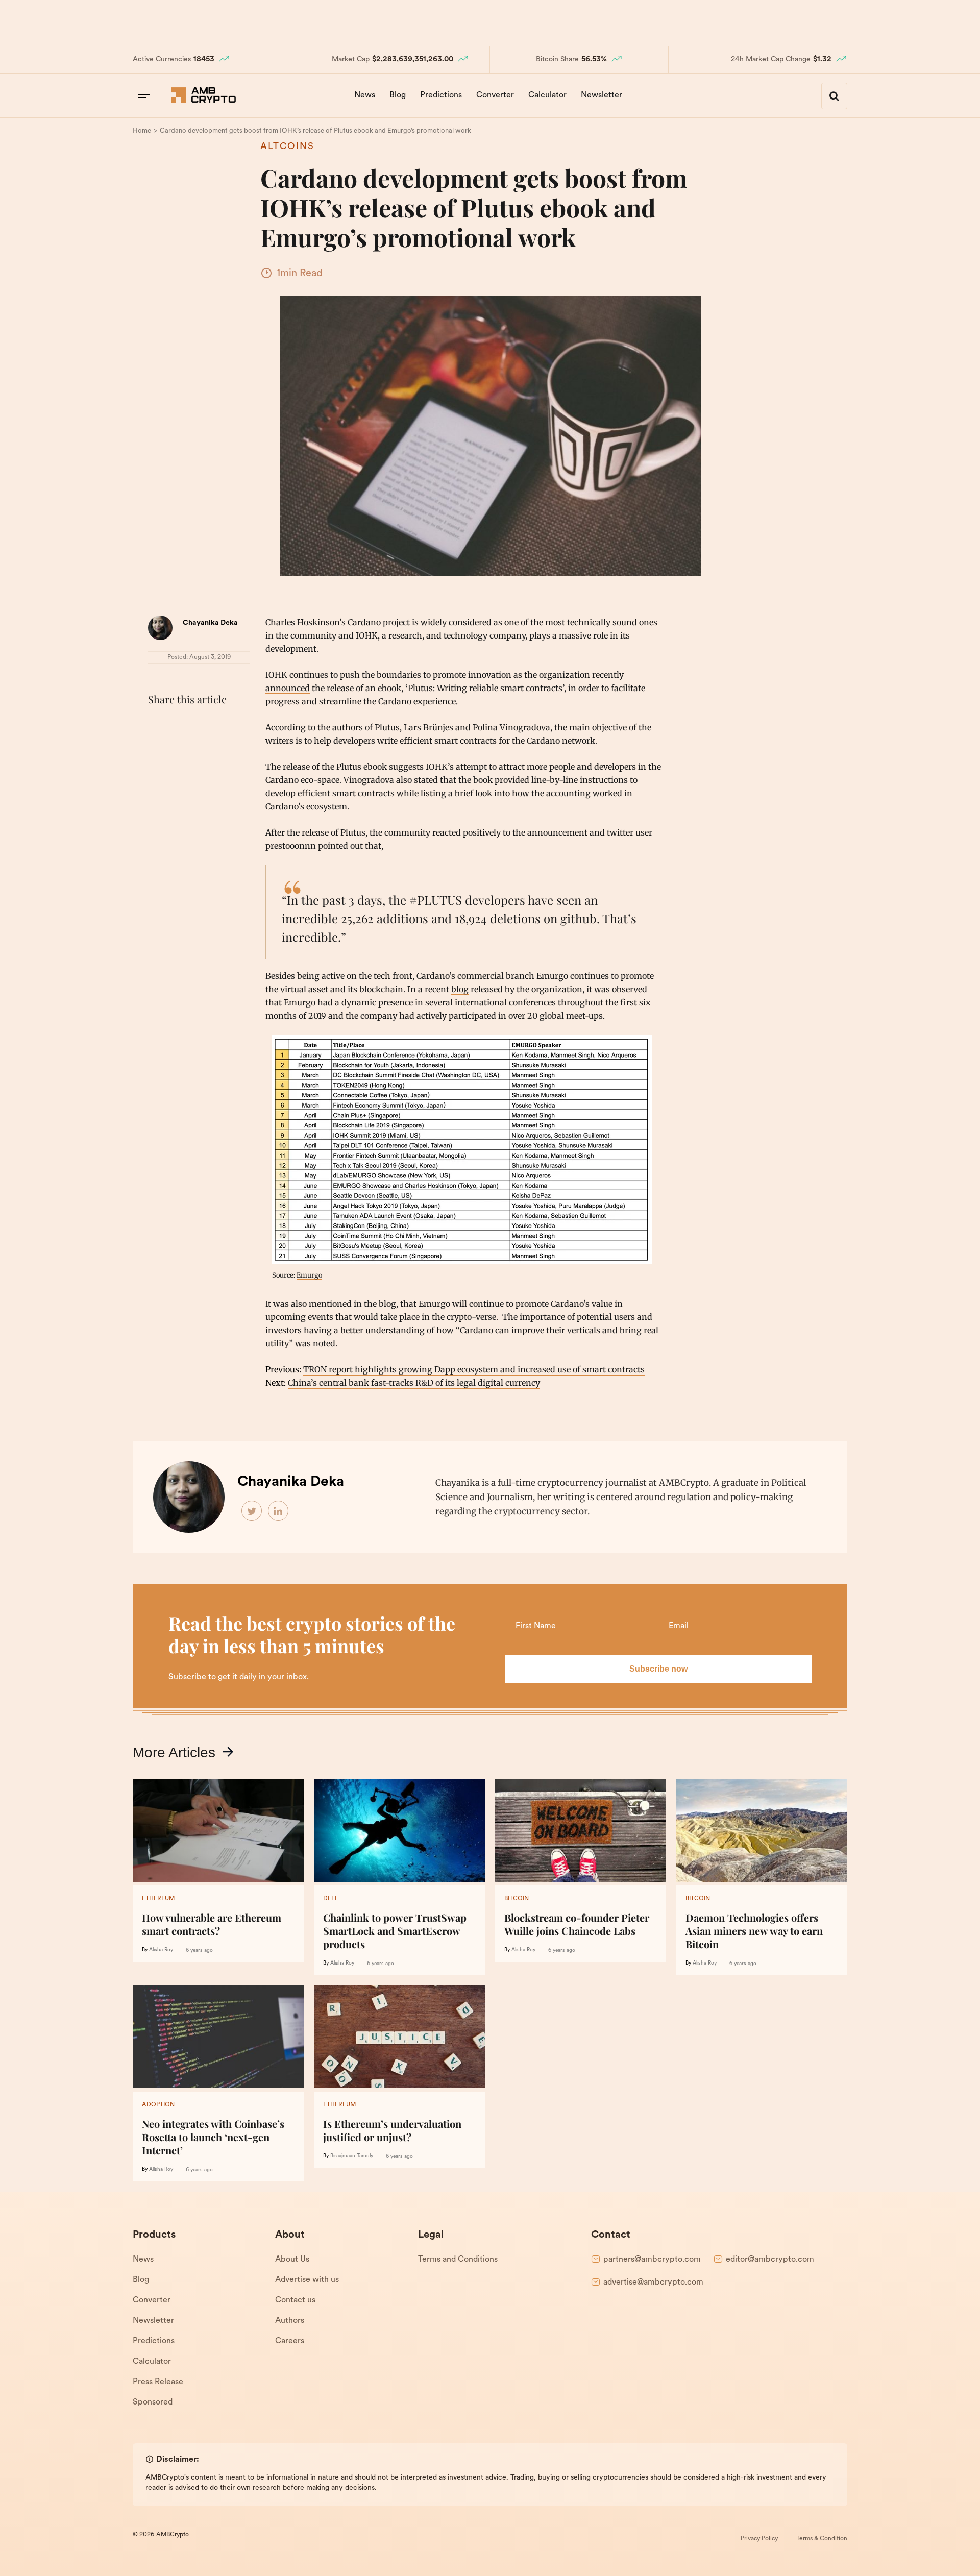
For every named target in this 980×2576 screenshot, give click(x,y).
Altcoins (287, 147)
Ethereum (158, 1899)
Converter (495, 95)
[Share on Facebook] (158, 725)
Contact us (295, 2300)
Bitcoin (517, 1899)
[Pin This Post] (203, 725)
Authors (290, 2321)
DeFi (330, 1899)
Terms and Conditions (458, 2260)
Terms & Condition (822, 2539)
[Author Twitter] (252, 1511)
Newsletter (602, 95)
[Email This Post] (226, 725)
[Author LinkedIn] (279, 1511)
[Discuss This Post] (158, 749)
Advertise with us (307, 2280)
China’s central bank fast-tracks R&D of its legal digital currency (414, 1383)
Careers (290, 2341)
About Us (292, 2260)
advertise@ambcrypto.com (653, 2283)
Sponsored (153, 2402)
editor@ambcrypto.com (770, 2260)
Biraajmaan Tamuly (352, 2156)
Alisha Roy (161, 1950)
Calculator (547, 95)
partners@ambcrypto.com (652, 2260)
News (365, 95)
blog (460, 989)
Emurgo (309, 1275)
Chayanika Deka (210, 623)
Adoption (158, 2105)
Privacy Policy (759, 2539)
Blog (398, 95)
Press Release (158, 2382)
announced (288, 688)
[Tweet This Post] (181, 725)
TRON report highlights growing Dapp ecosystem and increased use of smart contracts (474, 1369)
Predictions (441, 95)
